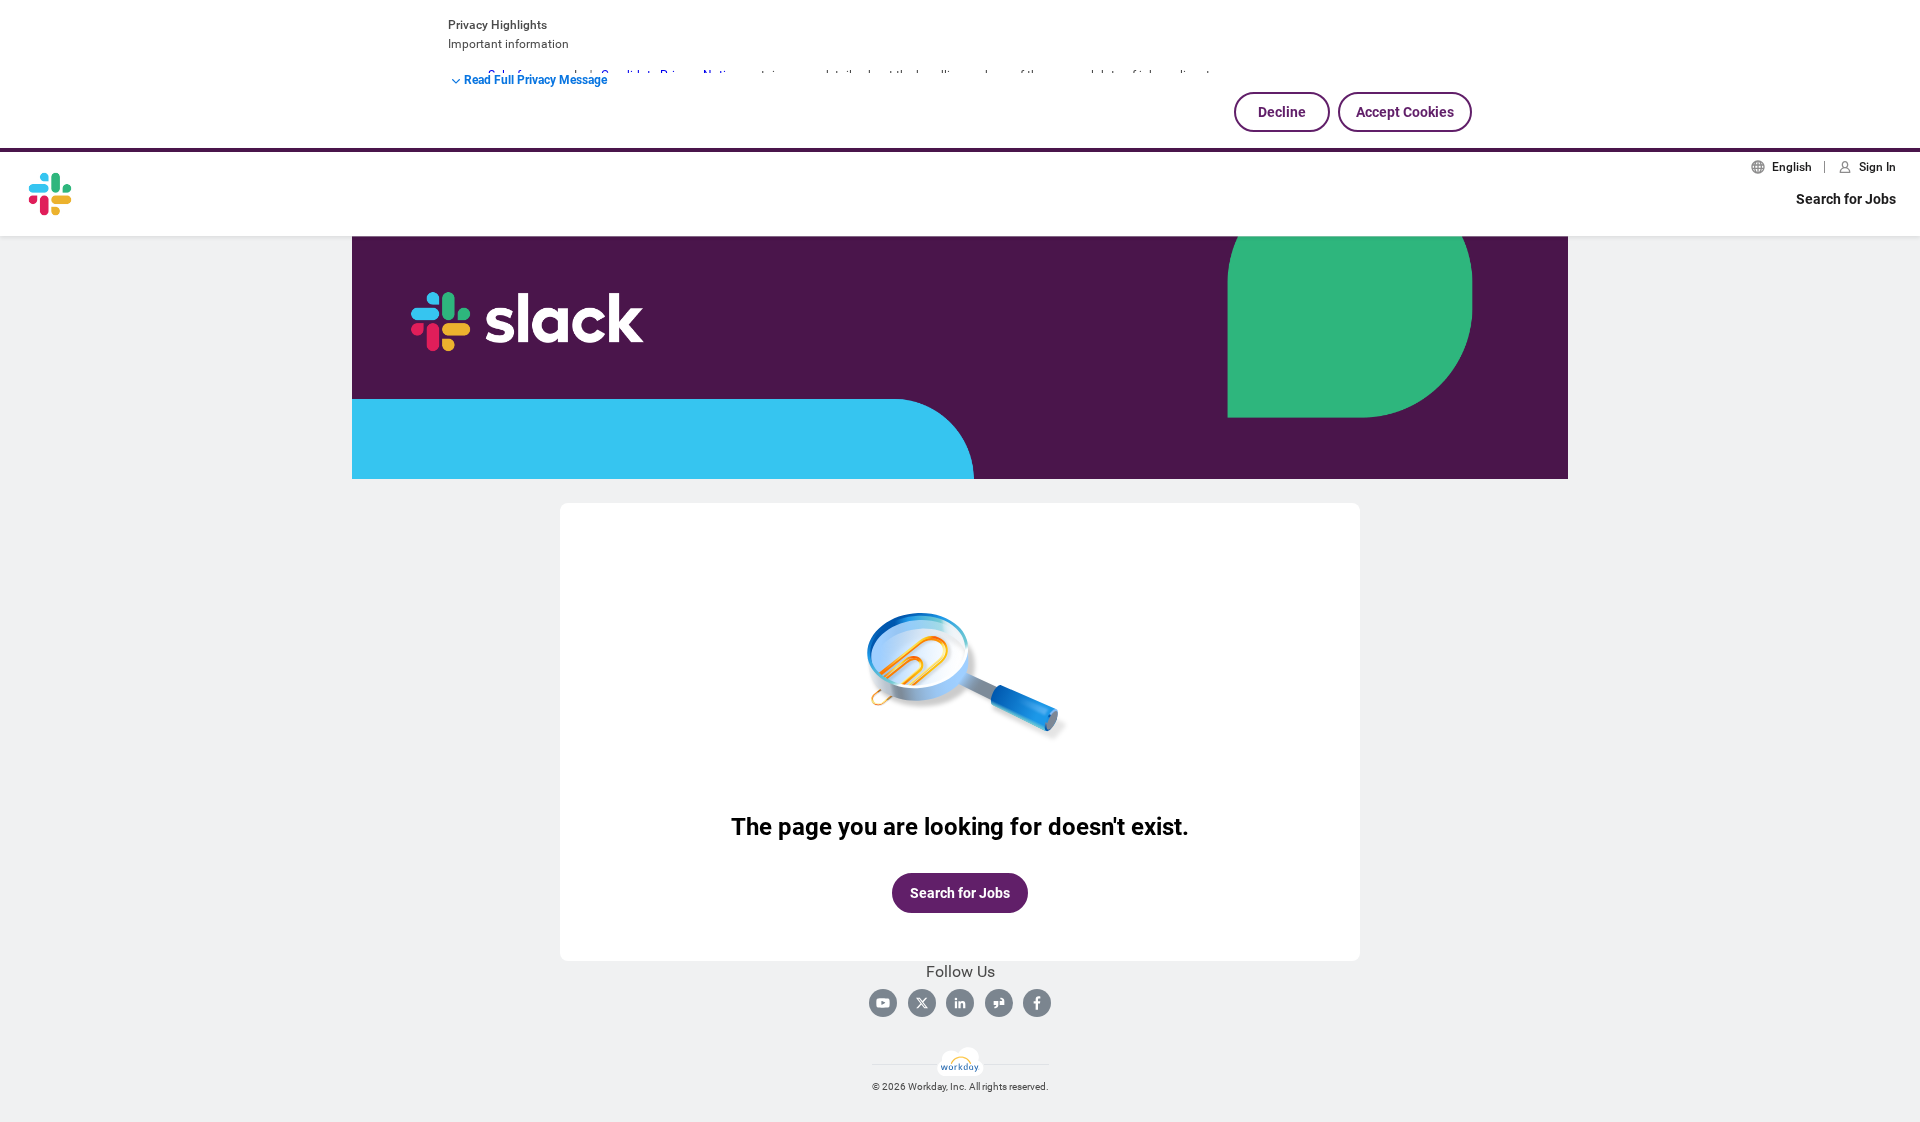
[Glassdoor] (999, 1003)
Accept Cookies (1405, 112)
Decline (1282, 112)
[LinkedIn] (960, 1003)
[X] (922, 1003)
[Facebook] (1037, 1003)
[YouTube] (883, 1003)
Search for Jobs (1846, 199)
